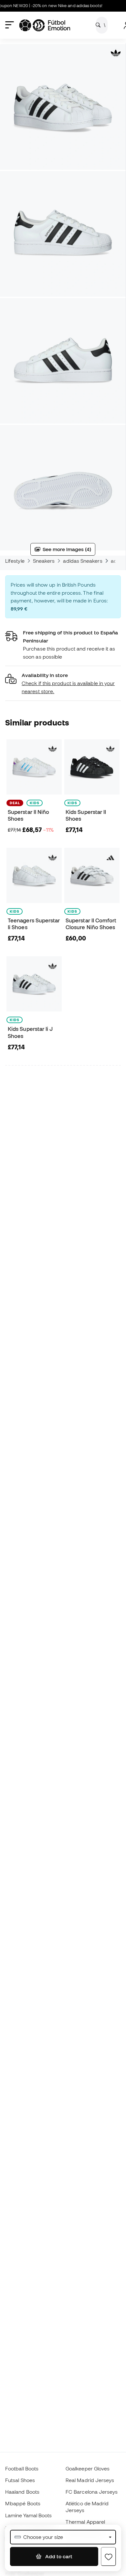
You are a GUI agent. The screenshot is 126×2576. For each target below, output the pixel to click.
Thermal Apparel (85, 2522)
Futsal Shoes (20, 2480)
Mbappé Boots (23, 2503)
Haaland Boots (22, 2492)
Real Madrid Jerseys (90, 2480)
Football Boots (22, 2468)
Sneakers (44, 561)
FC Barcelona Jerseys (92, 2492)
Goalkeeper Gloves (88, 2468)
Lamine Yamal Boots (28, 2515)
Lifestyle (15, 561)
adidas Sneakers (83, 561)
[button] (63, 683)
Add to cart (58, 2556)
